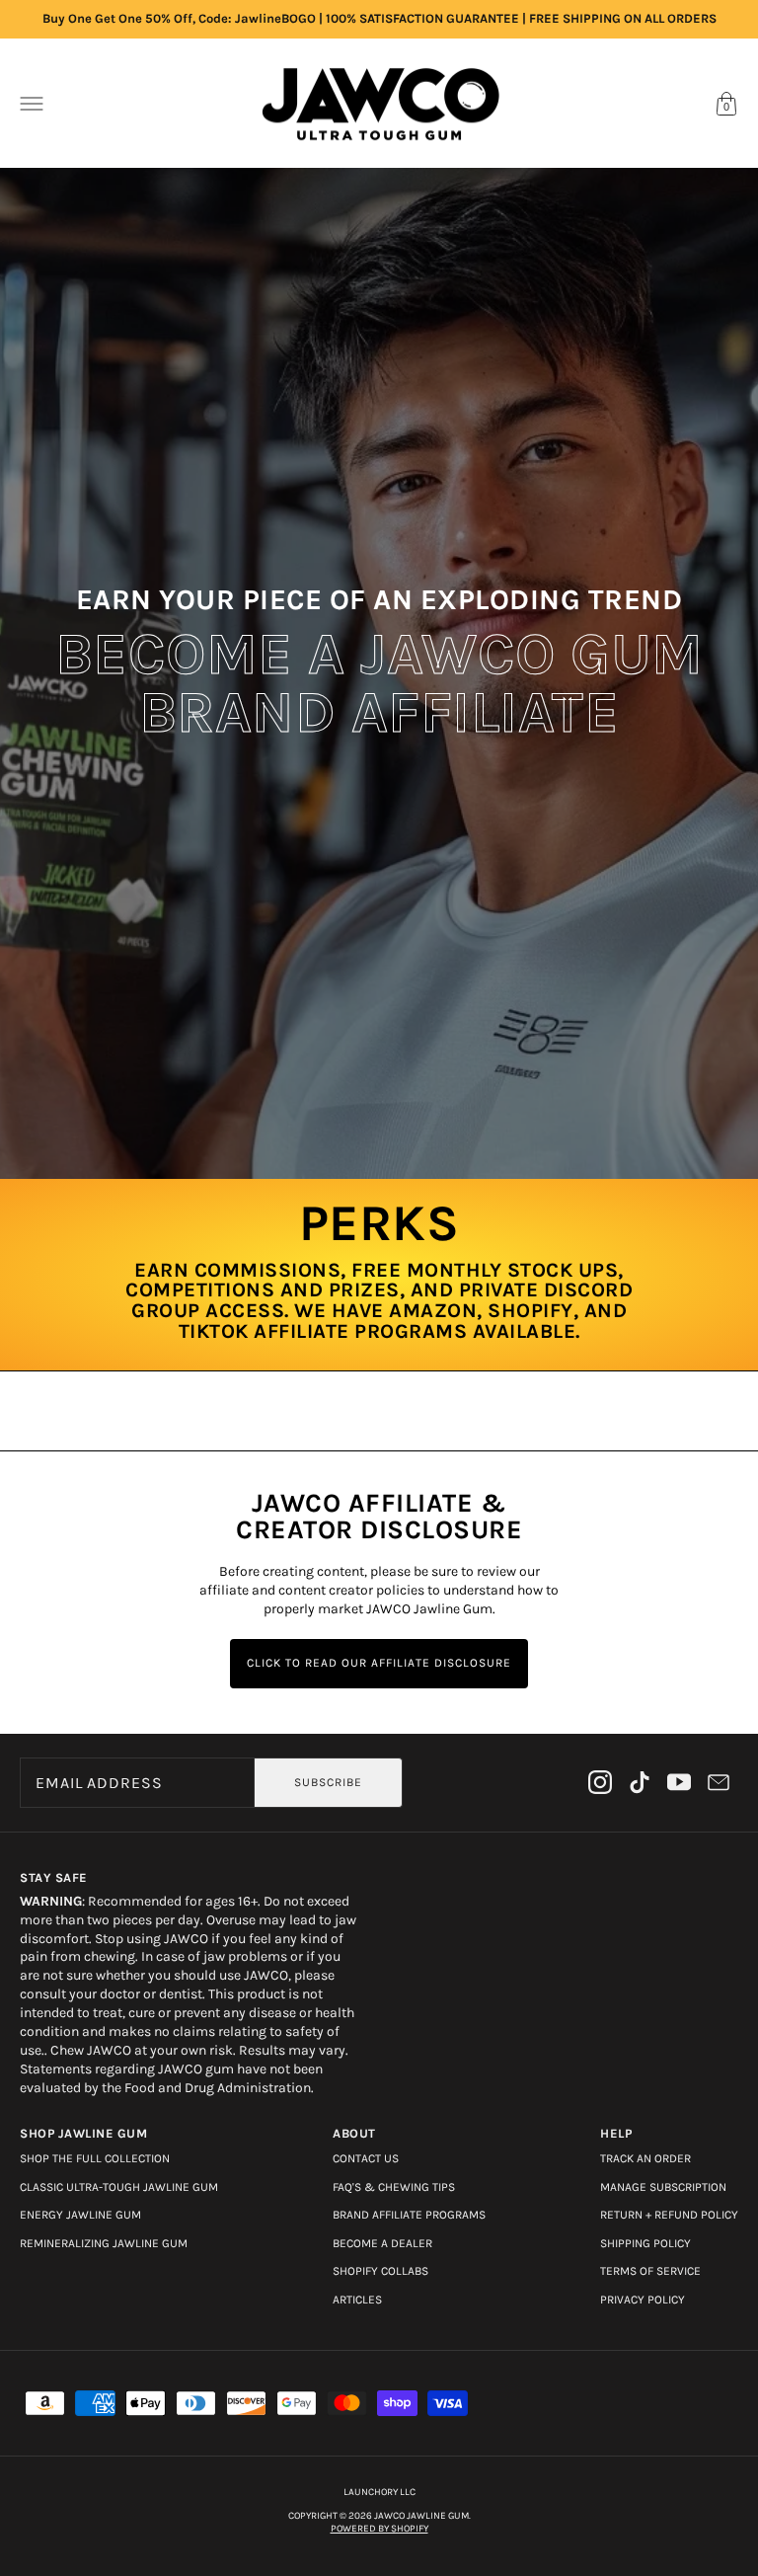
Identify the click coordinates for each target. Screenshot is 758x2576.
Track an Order (645, 2158)
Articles (357, 2300)
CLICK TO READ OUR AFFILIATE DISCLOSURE (379, 1663)
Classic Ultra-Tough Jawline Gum (119, 2187)
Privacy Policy (643, 2300)
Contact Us (366, 2158)
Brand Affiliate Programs (409, 2215)
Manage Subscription (663, 2187)
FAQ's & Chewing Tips (394, 2187)
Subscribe (328, 1782)
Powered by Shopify (379, 2529)
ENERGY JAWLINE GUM (80, 2215)
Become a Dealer (382, 2243)
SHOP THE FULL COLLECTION (95, 2158)
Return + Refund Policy (669, 2215)
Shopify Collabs (380, 2271)
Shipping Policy (645, 2243)
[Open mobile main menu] (32, 104)
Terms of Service (650, 2271)
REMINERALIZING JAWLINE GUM (104, 2243)
